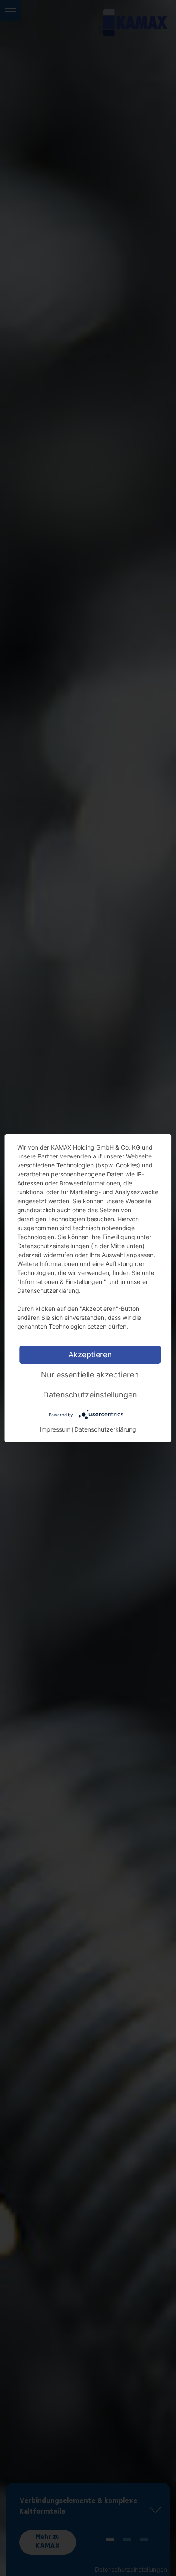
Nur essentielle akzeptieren (90, 1374)
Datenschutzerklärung (105, 1429)
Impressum (55, 1429)
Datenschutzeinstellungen (90, 1394)
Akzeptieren (90, 1354)
